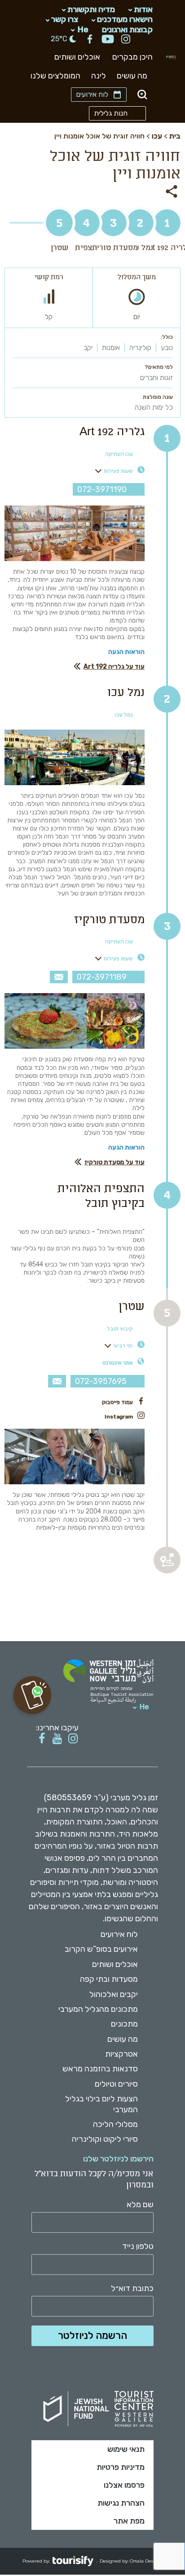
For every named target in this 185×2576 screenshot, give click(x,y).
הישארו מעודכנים (125, 19)
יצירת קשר (59, 977)
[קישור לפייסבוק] (42, 1739)
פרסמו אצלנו (124, 2485)
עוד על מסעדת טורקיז (115, 1162)
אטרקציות (121, 2054)
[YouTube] (108, 40)
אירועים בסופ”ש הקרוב (101, 1949)
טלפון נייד (138, 2246)
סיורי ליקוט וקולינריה (105, 2139)
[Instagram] (126, 40)
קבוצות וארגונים (127, 29)
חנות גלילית (111, 113)
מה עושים (132, 76)
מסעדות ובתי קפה (109, 1979)
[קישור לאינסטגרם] (73, 1739)
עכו (157, 136)
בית (175, 136)
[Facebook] (90, 40)
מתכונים (124, 2024)
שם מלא (140, 2205)
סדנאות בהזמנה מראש (100, 2069)
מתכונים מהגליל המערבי (98, 2009)
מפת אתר (129, 2521)
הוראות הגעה (126, 652)
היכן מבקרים (132, 57)
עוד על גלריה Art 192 (114, 667)
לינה (99, 76)
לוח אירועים (92, 94)
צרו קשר (65, 19)
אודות (143, 9)
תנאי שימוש (126, 2449)
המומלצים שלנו (55, 76)
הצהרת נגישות (121, 2503)
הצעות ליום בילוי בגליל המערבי (101, 2104)
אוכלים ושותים (77, 57)
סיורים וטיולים (116, 2084)
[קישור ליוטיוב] (57, 1739)
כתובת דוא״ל (132, 2289)
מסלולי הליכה (115, 2124)
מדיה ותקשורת (91, 9)
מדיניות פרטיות (121, 2467)
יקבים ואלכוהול (114, 1994)
